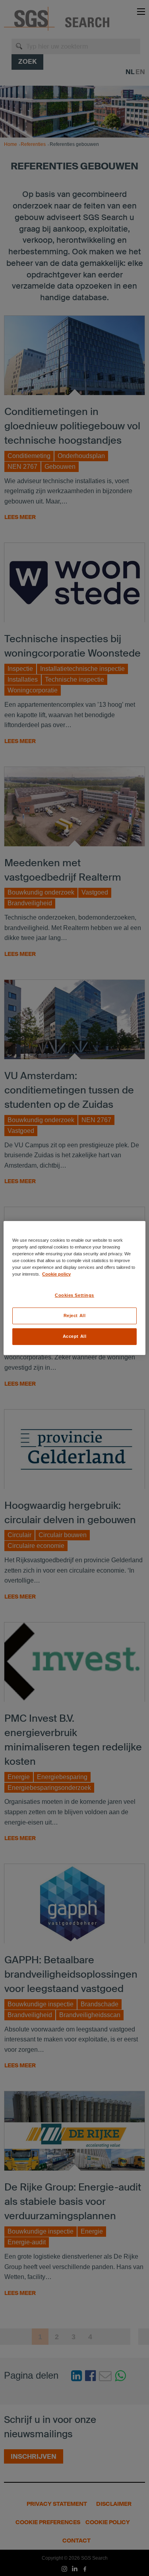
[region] (74, 1288)
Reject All (75, 1316)
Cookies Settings (74, 1295)
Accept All (75, 1336)
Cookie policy (56, 1274)
